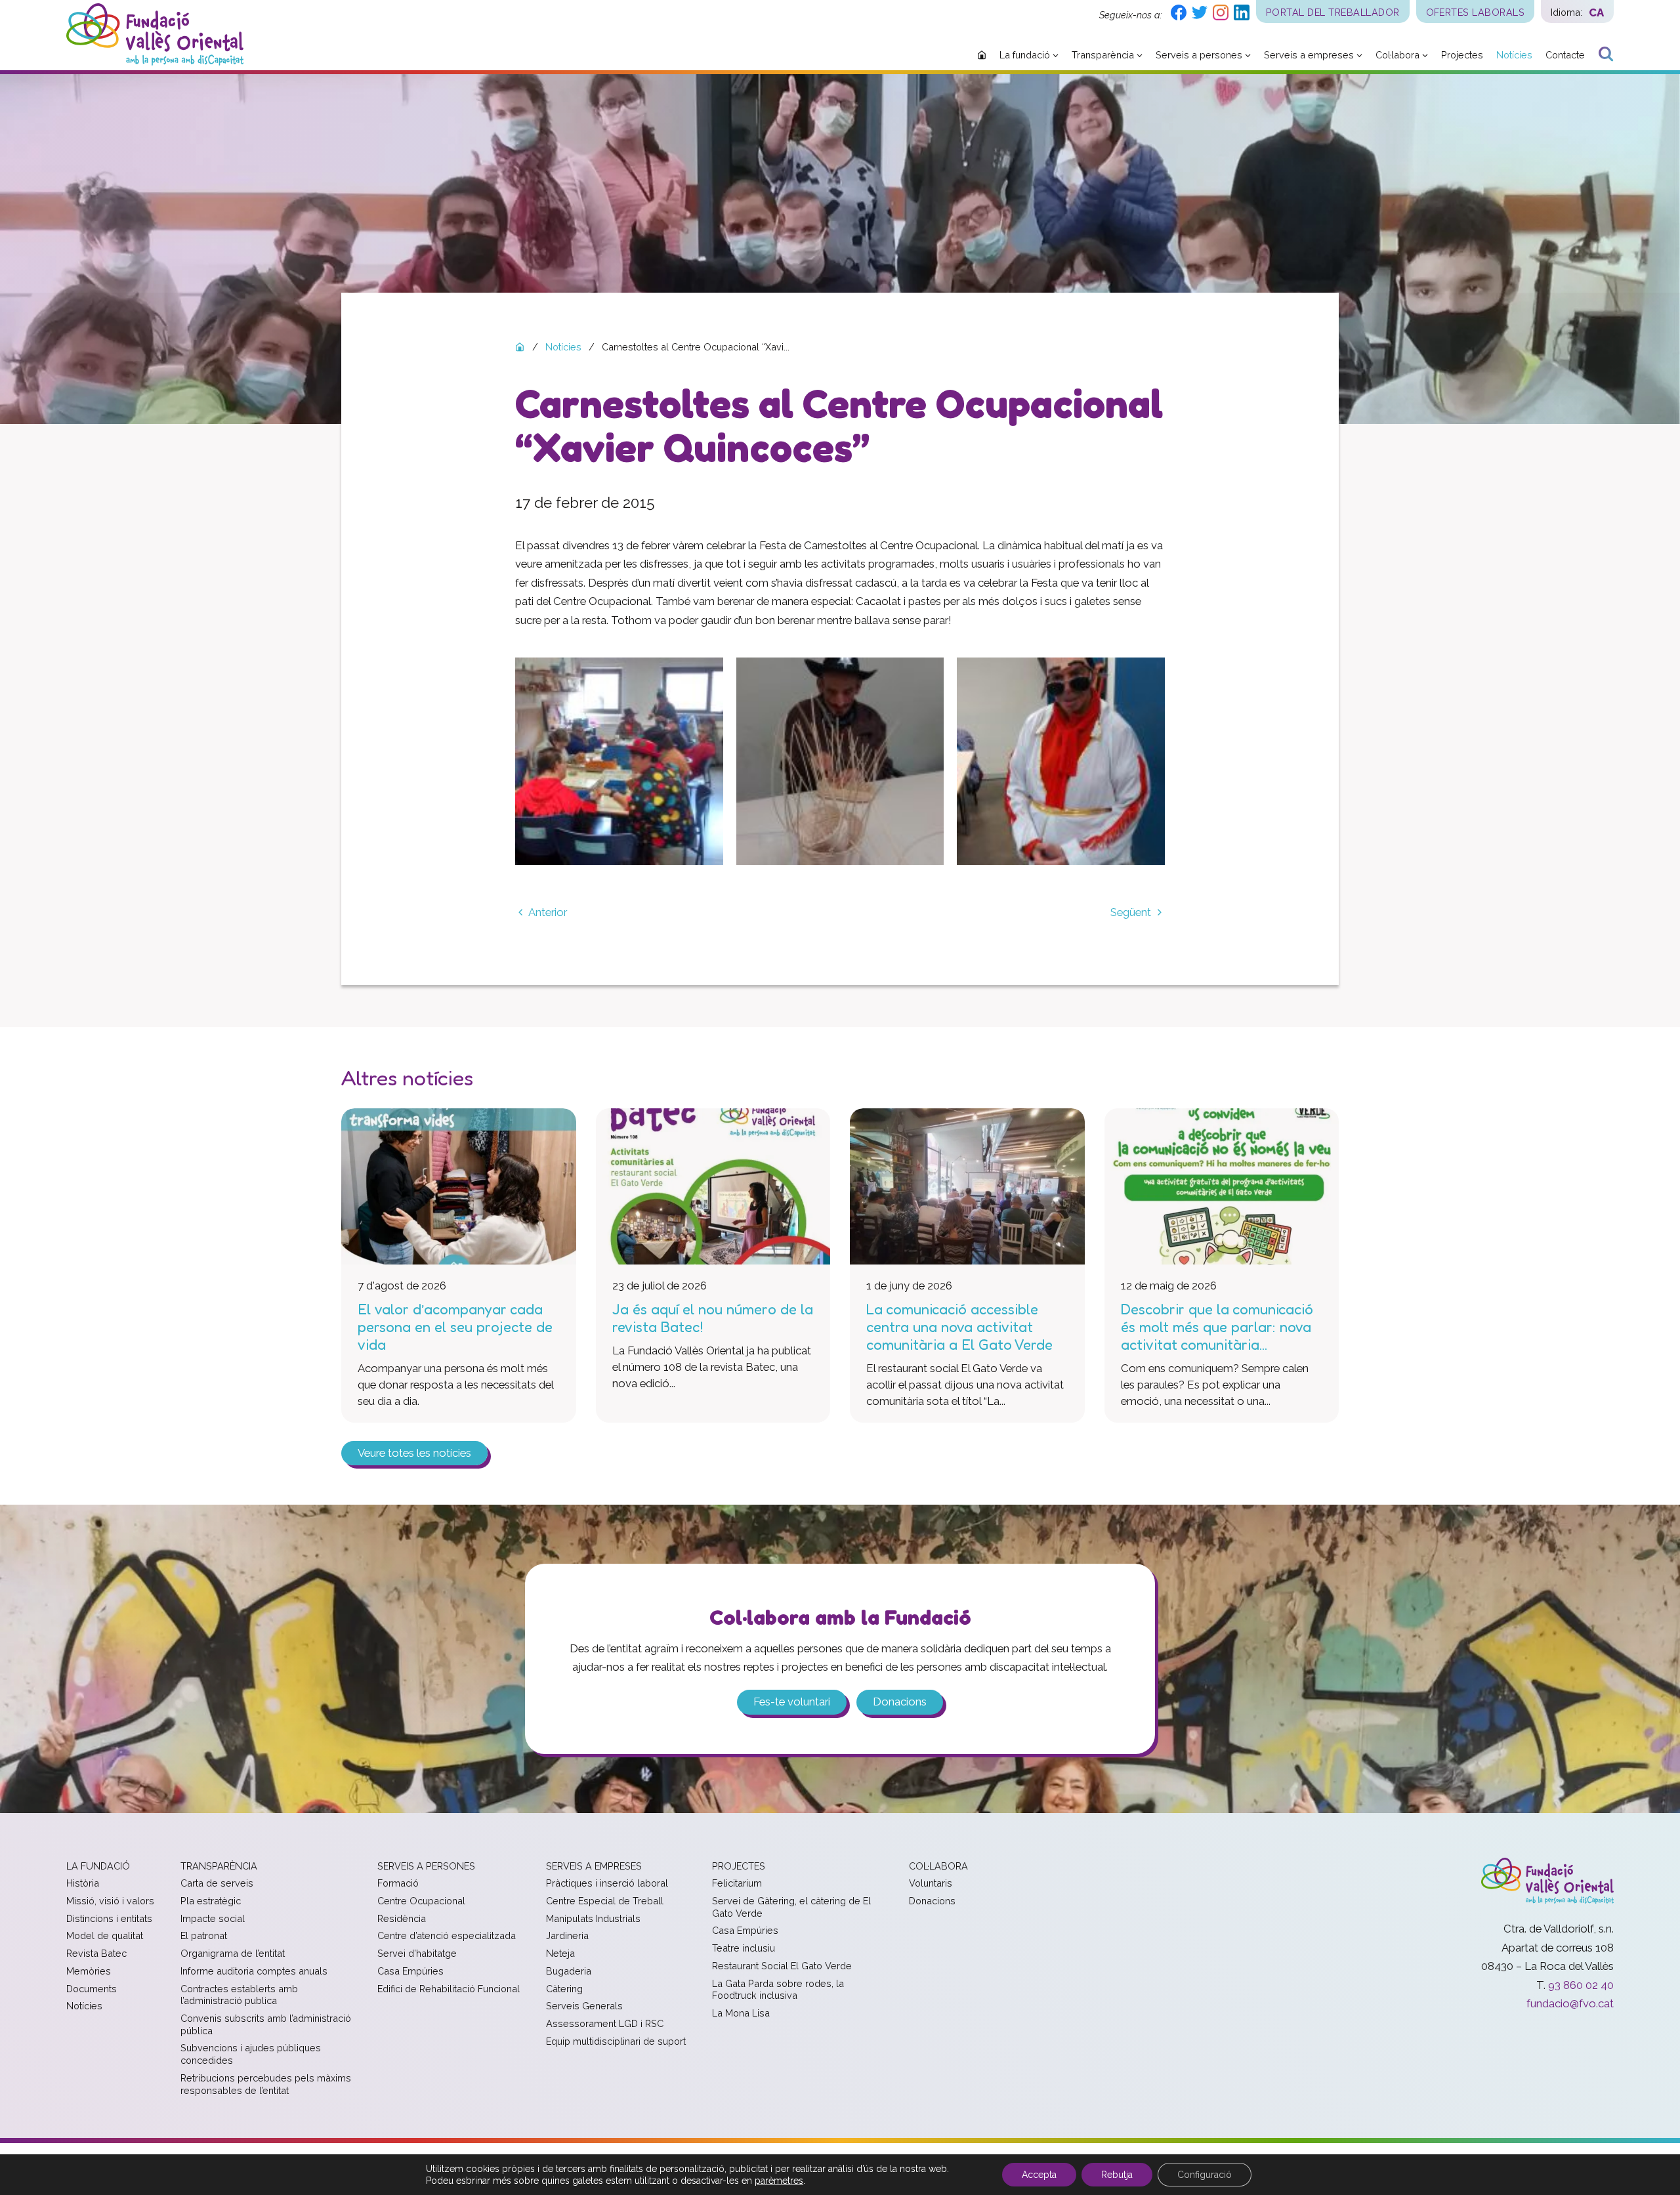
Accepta (1039, 2175)
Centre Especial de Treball (605, 1901)
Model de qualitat (105, 1935)
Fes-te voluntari (792, 1702)
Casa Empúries (410, 1971)
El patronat (204, 1935)
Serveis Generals (584, 2006)
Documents (92, 1989)
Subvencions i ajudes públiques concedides (251, 2054)
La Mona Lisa (741, 2013)
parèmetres (779, 2181)
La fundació (98, 1866)
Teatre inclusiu (744, 1948)
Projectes (739, 1866)
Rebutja (1117, 2175)
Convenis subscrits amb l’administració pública (266, 2024)
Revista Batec (96, 1953)
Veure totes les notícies (414, 1453)
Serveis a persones (426, 1866)
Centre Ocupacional (421, 1901)
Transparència (219, 1866)
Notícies (84, 2006)
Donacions (900, 1702)
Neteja (560, 1953)
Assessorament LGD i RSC (605, 2023)
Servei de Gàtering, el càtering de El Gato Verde (791, 1907)
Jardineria (567, 1935)
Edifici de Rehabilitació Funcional (449, 1989)
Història (83, 1883)
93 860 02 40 (1581, 1985)
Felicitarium (737, 1883)
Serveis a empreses (594, 1866)
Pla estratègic (211, 1901)
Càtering (564, 1989)
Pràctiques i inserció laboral (607, 1883)
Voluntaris (931, 1883)
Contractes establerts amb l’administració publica (239, 1995)
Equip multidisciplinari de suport (616, 2041)
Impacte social (213, 1918)
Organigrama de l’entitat (233, 1953)
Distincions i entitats (109, 1918)
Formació (398, 1883)
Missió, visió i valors (110, 1901)
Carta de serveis (217, 1883)
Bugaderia (569, 1971)
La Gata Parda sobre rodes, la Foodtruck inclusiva (778, 1990)
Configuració (1205, 2175)
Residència (402, 1918)
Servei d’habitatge (417, 1953)
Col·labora (938, 1866)
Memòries (89, 1971)
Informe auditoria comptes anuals (254, 1971)
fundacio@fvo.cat (1570, 2003)
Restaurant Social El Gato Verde (782, 1966)
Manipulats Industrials (593, 1918)
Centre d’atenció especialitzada (447, 1935)
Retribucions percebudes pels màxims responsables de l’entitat (266, 2084)
